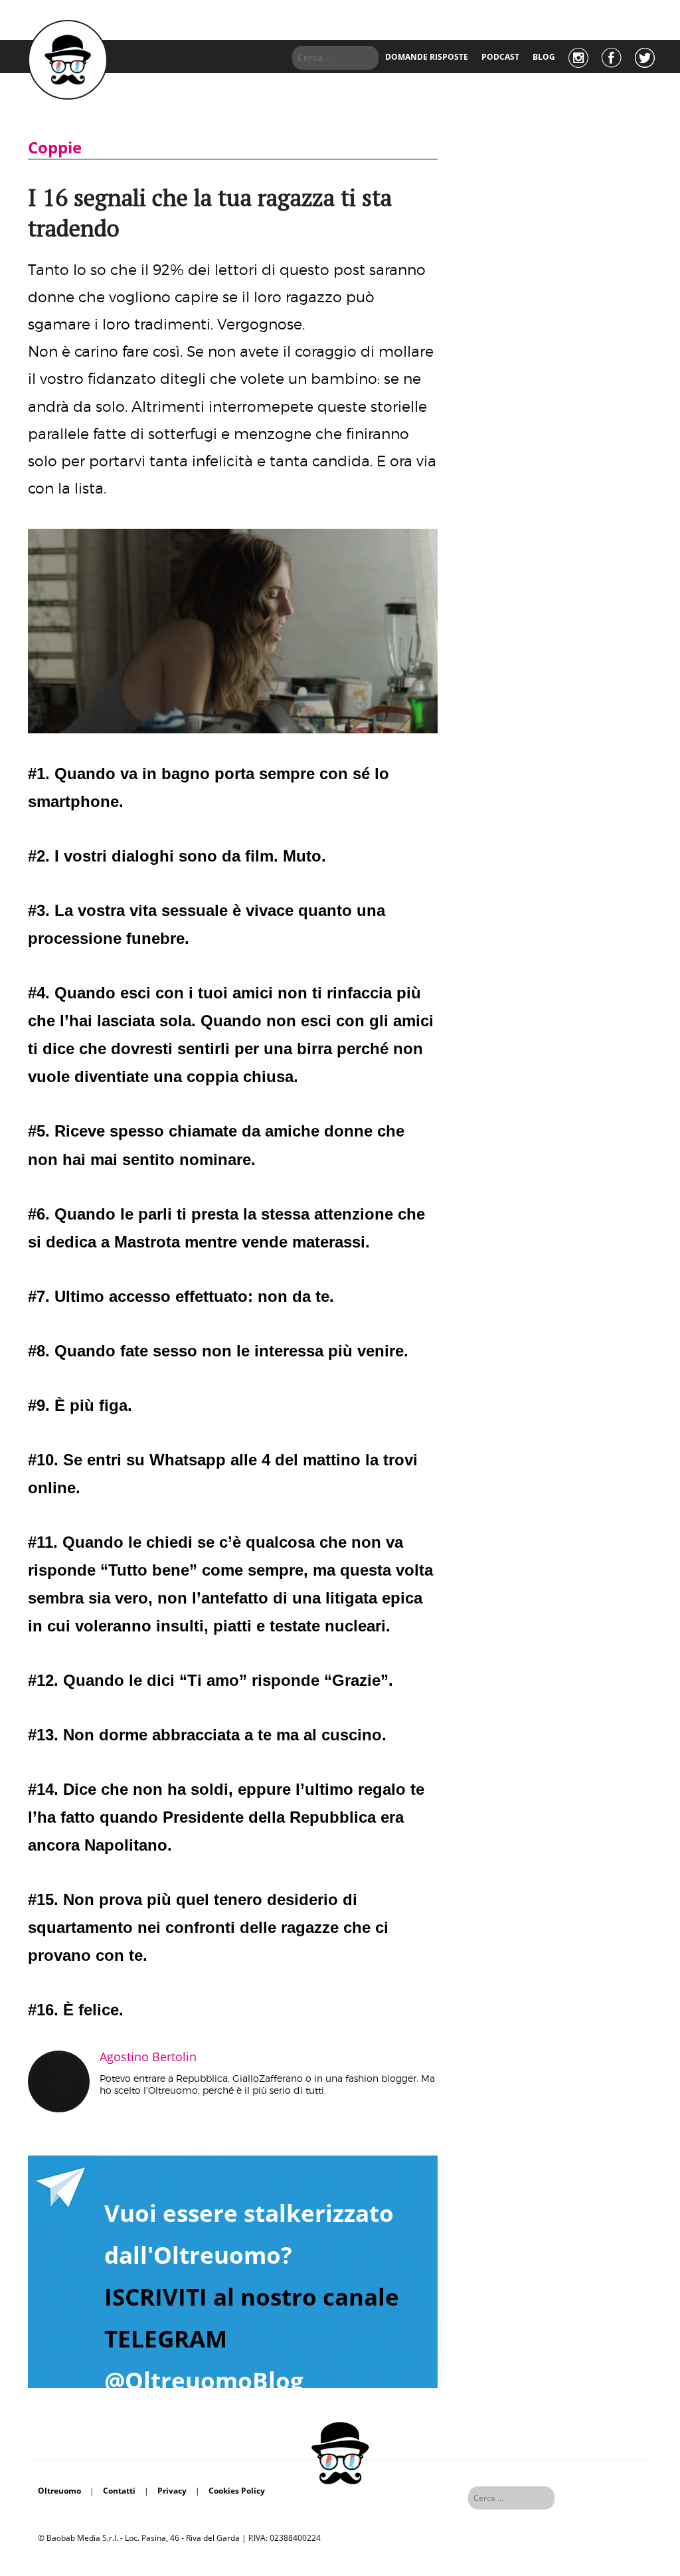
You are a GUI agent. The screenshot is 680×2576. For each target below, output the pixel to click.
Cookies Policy (237, 2491)
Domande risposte (427, 57)
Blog (544, 57)
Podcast (500, 57)
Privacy (172, 2491)
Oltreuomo (59, 2491)
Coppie (55, 147)
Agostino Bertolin (148, 2057)
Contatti (119, 2491)
